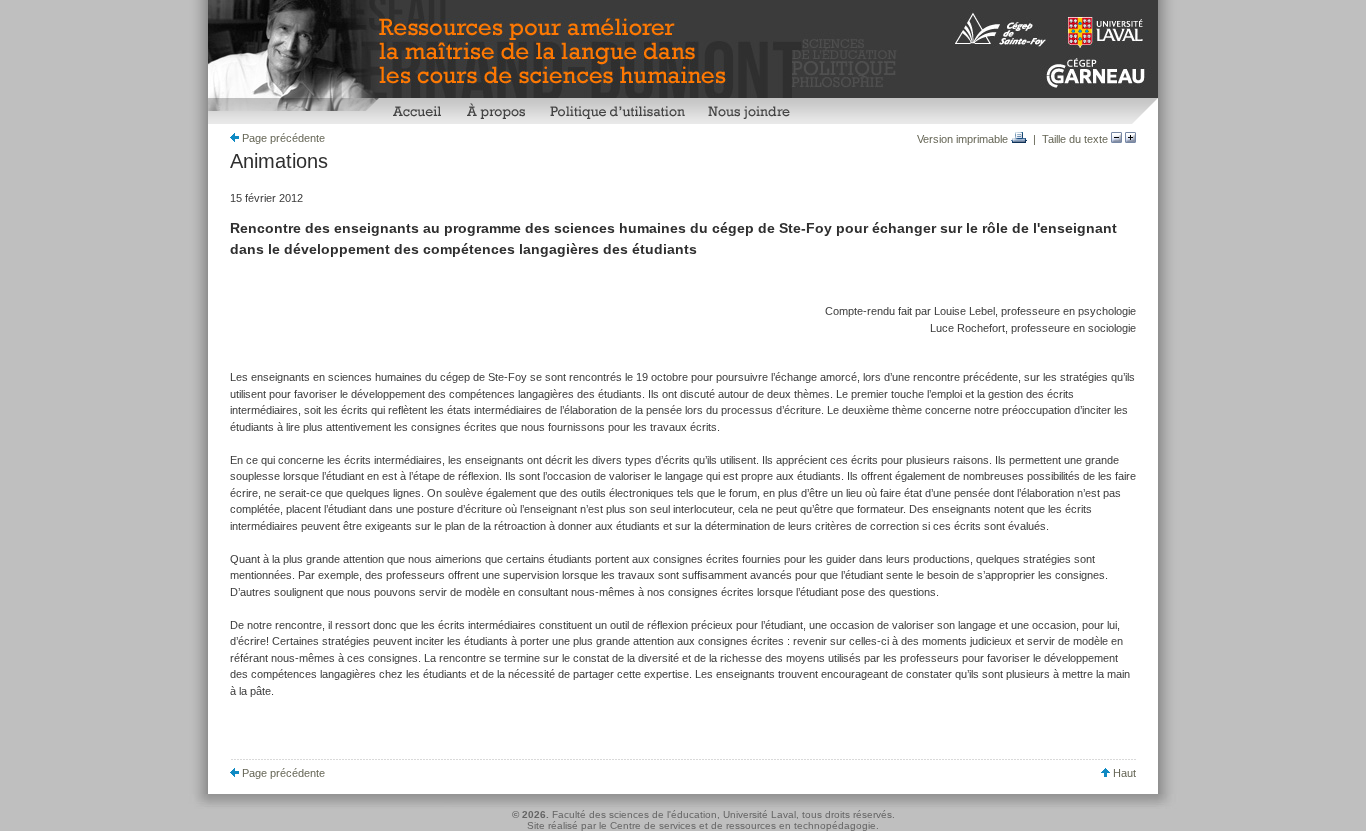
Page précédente (282, 138)
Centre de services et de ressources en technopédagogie (743, 825)
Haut (1123, 773)
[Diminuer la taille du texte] (1116, 139)
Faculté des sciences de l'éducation (634, 814)
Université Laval (759, 814)
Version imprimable (964, 139)
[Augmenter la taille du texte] (1130, 139)
